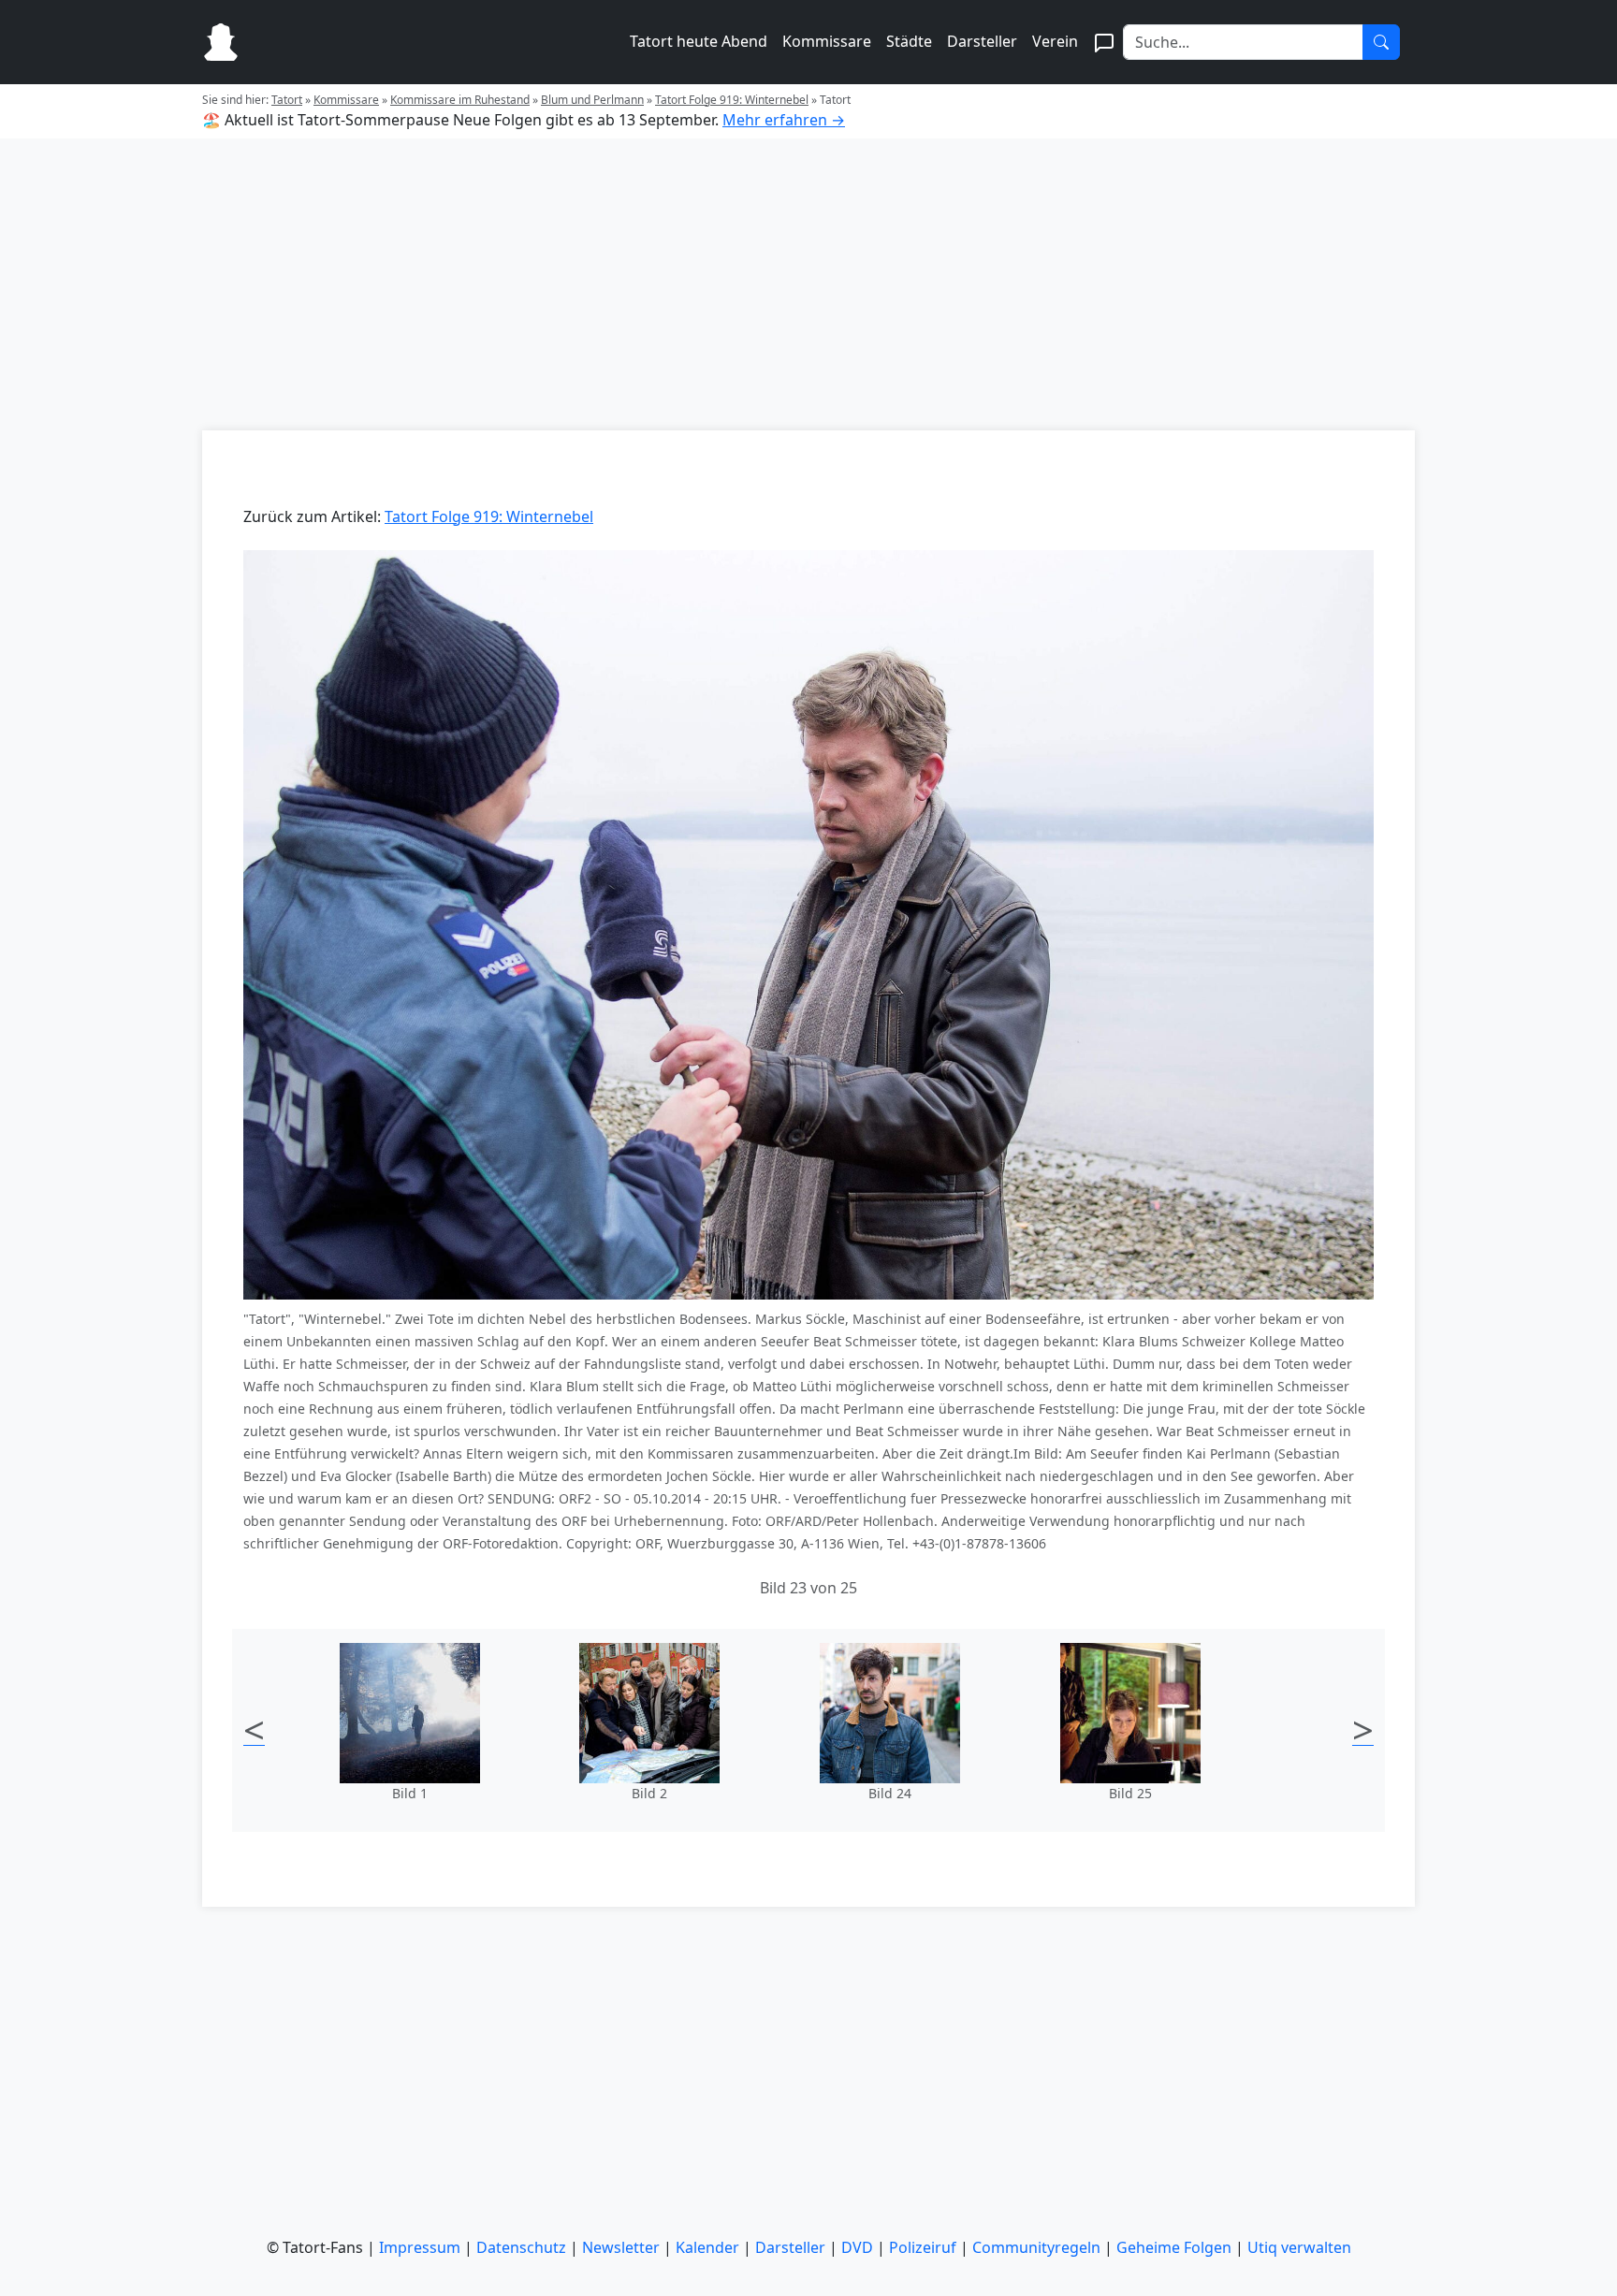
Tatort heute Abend (699, 41)
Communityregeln (1036, 2247)
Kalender (707, 2247)
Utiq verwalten (1299, 2247)
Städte (909, 41)
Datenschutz (521, 2247)
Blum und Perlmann (592, 100)
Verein (1055, 41)
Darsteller (982, 41)
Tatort (287, 100)
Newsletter (621, 2247)
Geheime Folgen (1174, 2247)
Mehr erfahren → (784, 120)
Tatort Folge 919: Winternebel (732, 100)
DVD (857, 2247)
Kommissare (827, 41)
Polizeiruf (923, 2247)
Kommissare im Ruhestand (460, 100)
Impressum (420, 2247)
